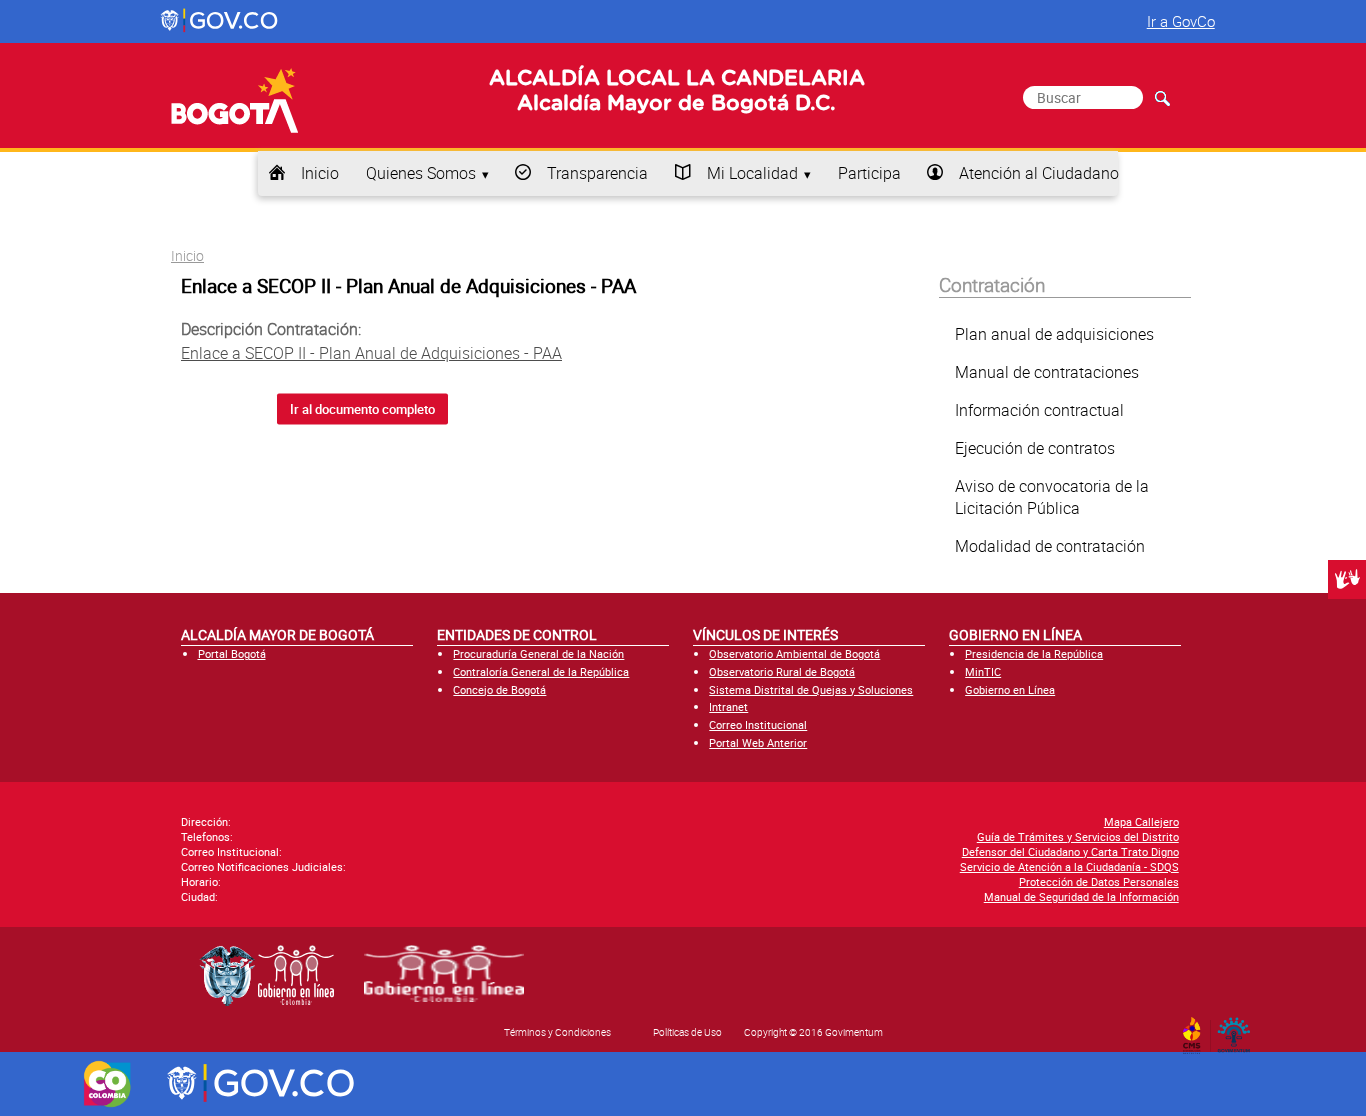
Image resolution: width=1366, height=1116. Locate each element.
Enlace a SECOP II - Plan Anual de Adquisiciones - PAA (371, 353)
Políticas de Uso (687, 1032)
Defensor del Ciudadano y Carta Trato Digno (1070, 851)
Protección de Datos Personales (1099, 881)
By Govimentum (1238, 1029)
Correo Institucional (758, 724)
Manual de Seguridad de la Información (1081, 896)
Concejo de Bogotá (499, 689)
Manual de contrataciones (1047, 372)
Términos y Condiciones (557, 1032)
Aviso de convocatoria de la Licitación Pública (1052, 497)
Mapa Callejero (1141, 821)
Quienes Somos (421, 173)
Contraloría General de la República (541, 671)
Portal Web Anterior (758, 742)
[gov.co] (220, 21)
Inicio (320, 173)
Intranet (728, 706)
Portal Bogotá (232, 653)
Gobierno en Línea (1010, 689)
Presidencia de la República (1034, 653)
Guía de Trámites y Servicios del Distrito (1078, 836)
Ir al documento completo (362, 409)
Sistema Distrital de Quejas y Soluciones (811, 689)
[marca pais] (107, 1084)
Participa (869, 173)
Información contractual (1039, 410)
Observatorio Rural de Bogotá (782, 671)
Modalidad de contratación (1050, 546)
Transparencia (597, 173)
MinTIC (983, 671)
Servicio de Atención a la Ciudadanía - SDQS (1069, 866)
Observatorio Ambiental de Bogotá (794, 653)
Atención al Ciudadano (1039, 173)
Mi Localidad (752, 173)
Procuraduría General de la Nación (538, 653)
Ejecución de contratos (1035, 448)
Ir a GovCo (1181, 21)
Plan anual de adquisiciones (1054, 334)
